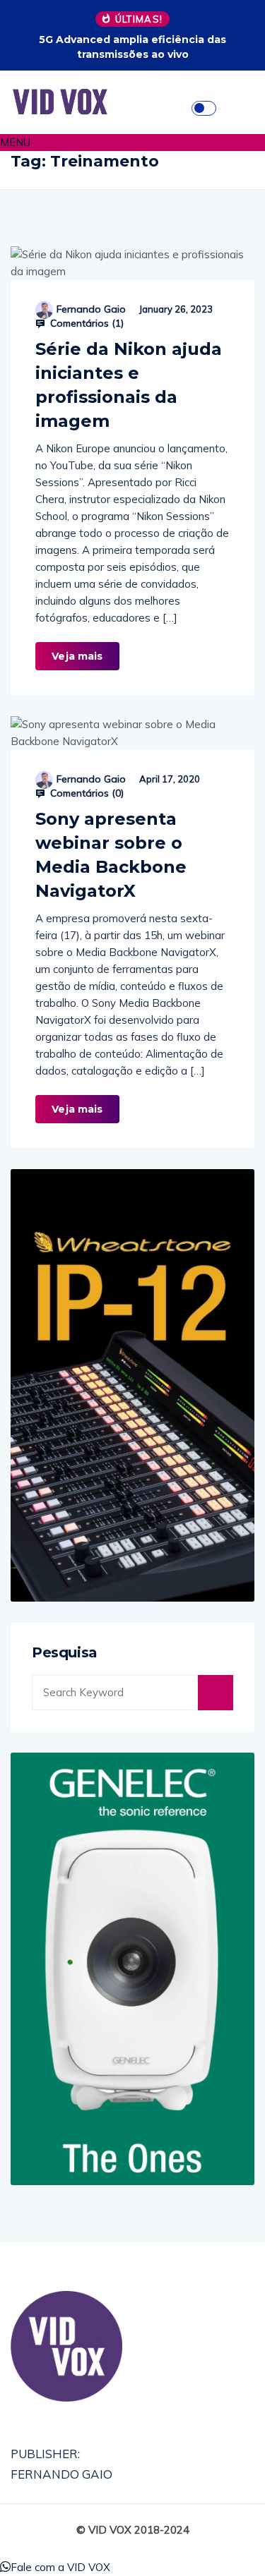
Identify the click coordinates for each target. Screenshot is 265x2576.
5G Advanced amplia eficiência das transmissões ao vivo (132, 47)
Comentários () (86, 323)
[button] (132, 143)
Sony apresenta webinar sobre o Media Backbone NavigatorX (111, 855)
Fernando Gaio (91, 309)
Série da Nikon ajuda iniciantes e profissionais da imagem (129, 385)
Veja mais (77, 656)
